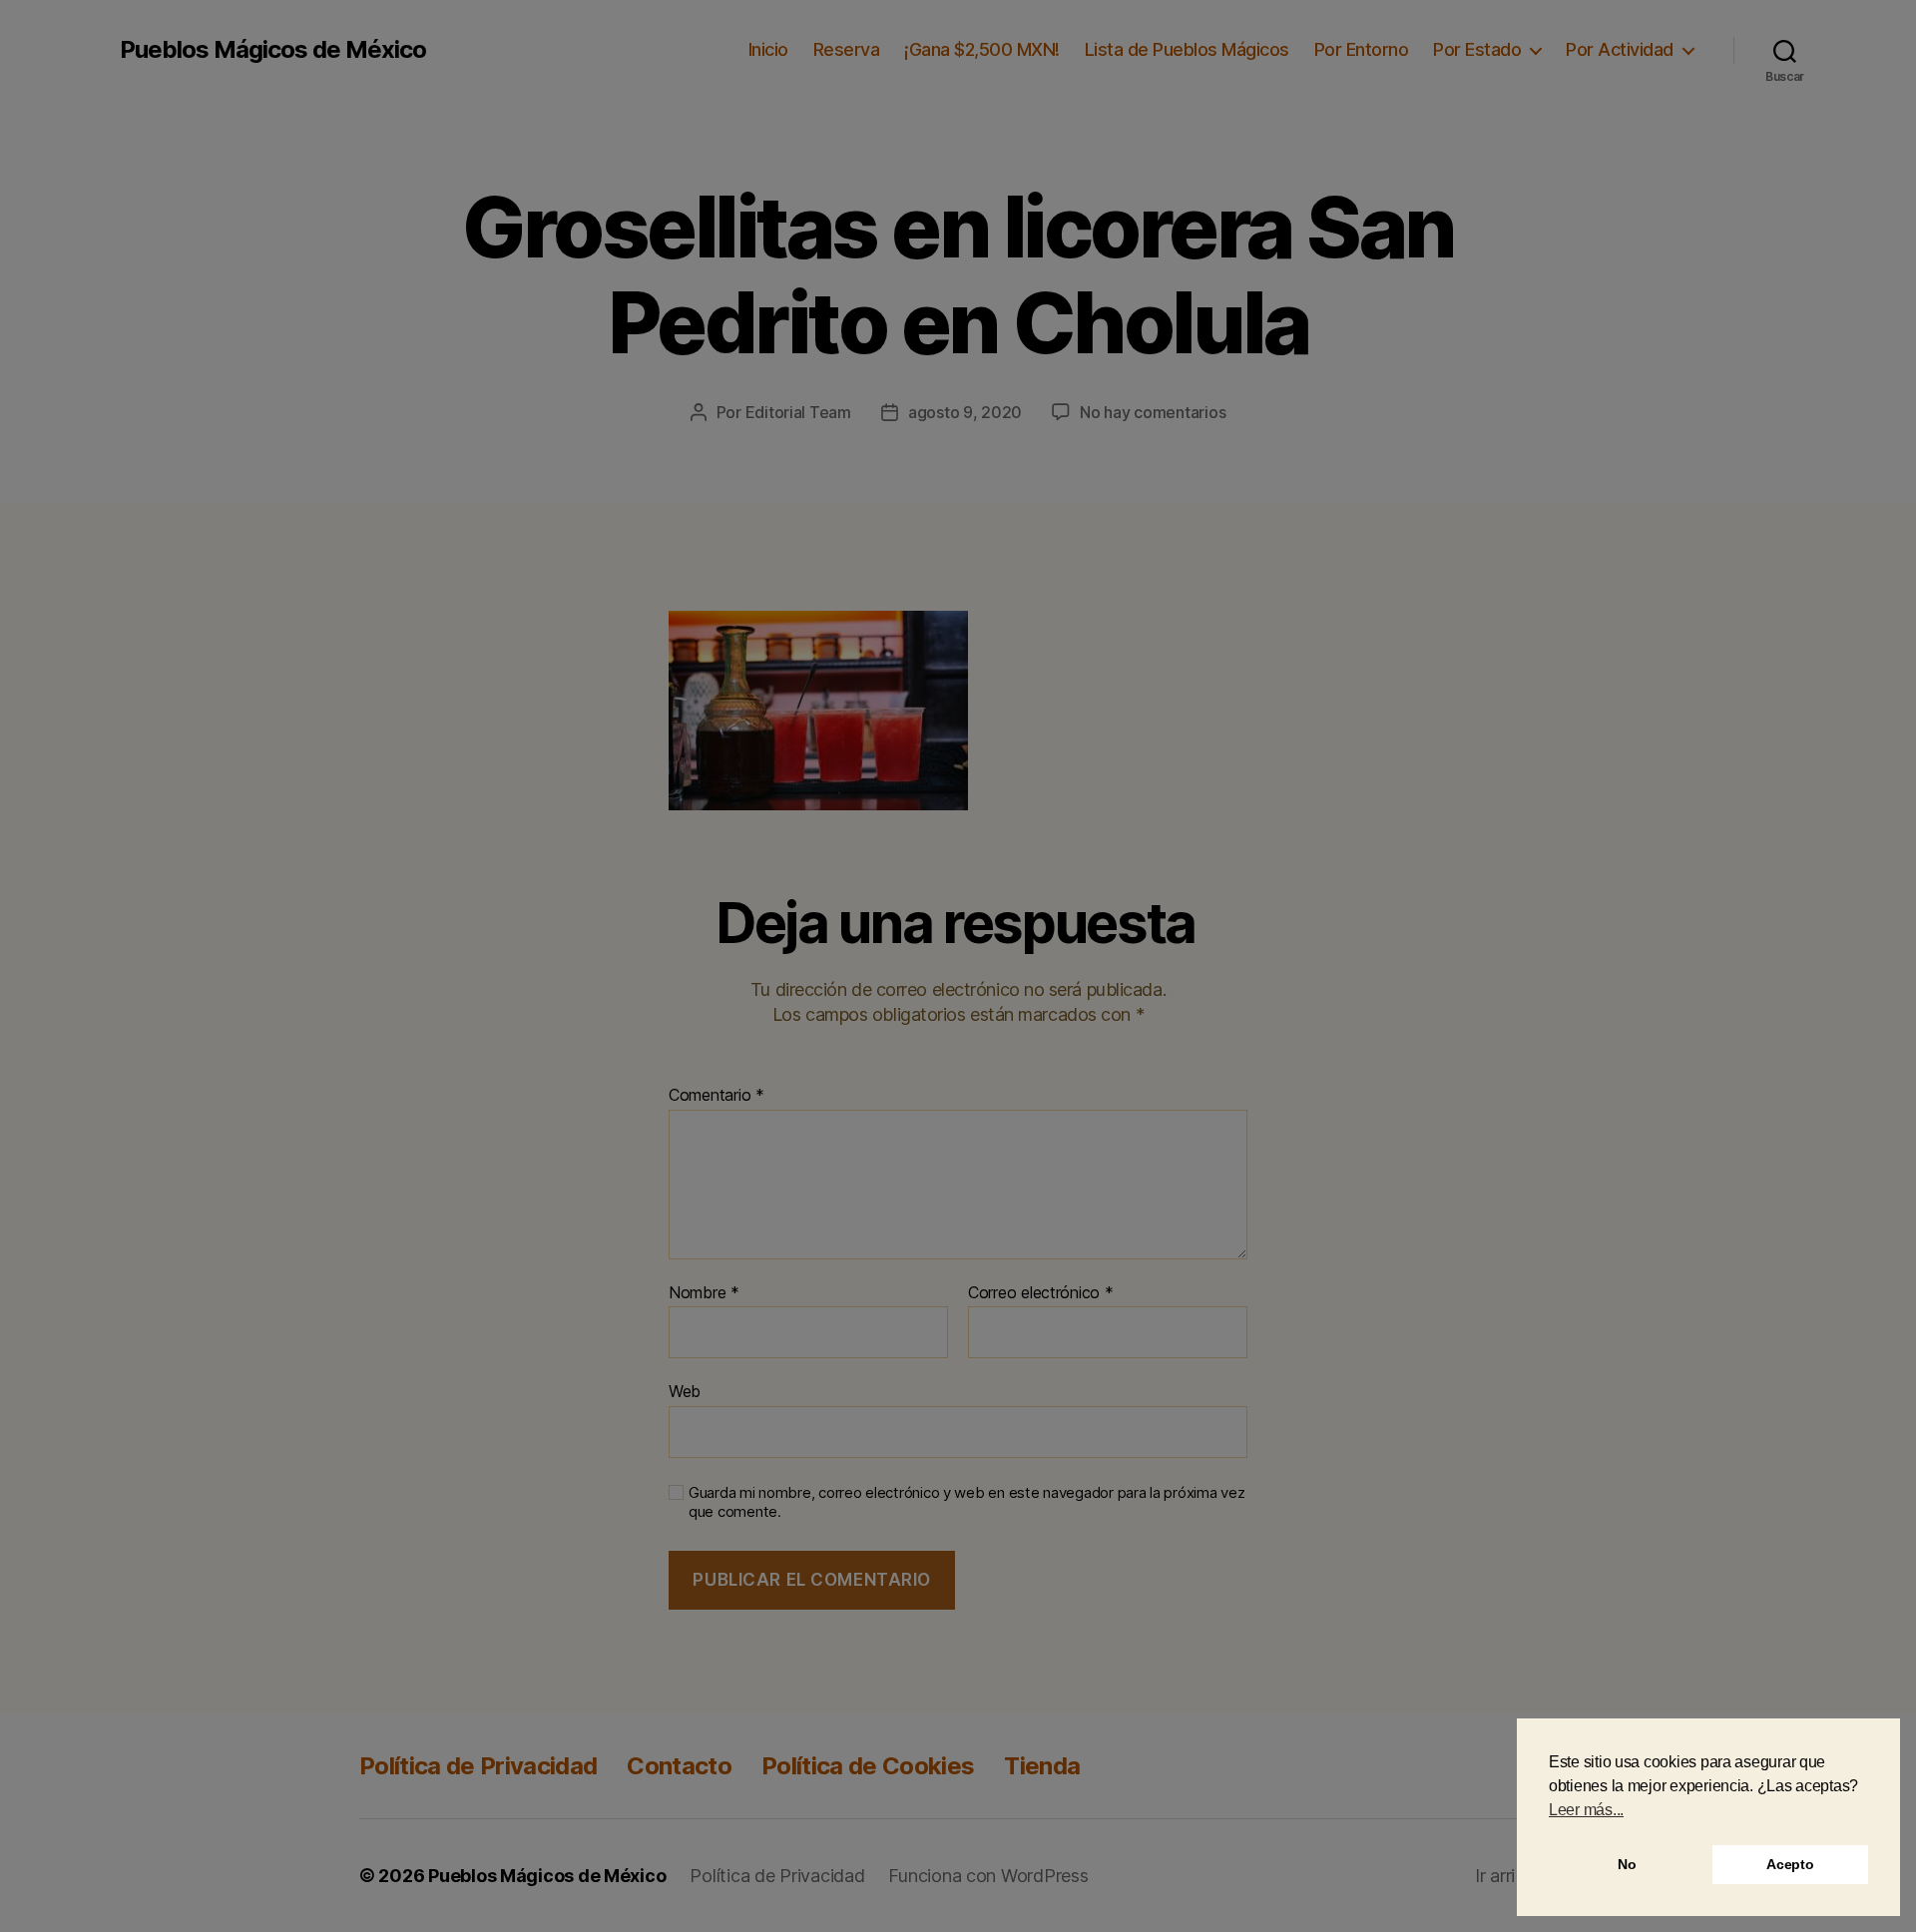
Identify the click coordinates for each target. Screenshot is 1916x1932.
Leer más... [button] (1586, 1810)
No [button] (1627, 1864)
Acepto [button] (1790, 1864)
